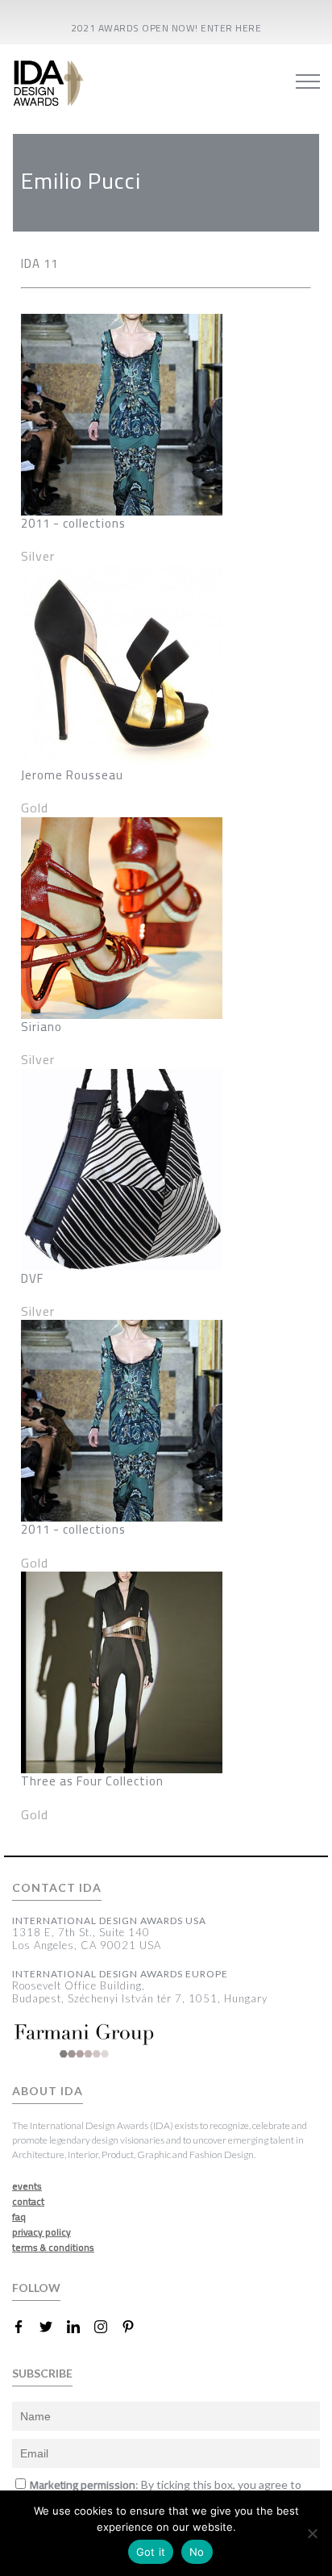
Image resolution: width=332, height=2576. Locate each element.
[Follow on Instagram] (107, 2327)
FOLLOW (36, 2288)
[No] (312, 2533)
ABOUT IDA (48, 2091)
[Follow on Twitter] (52, 2327)
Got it (151, 2552)
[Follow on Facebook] (25, 2327)
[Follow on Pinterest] (135, 2327)
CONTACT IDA (57, 1888)
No (197, 2552)
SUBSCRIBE (42, 2373)
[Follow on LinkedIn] (80, 2327)
